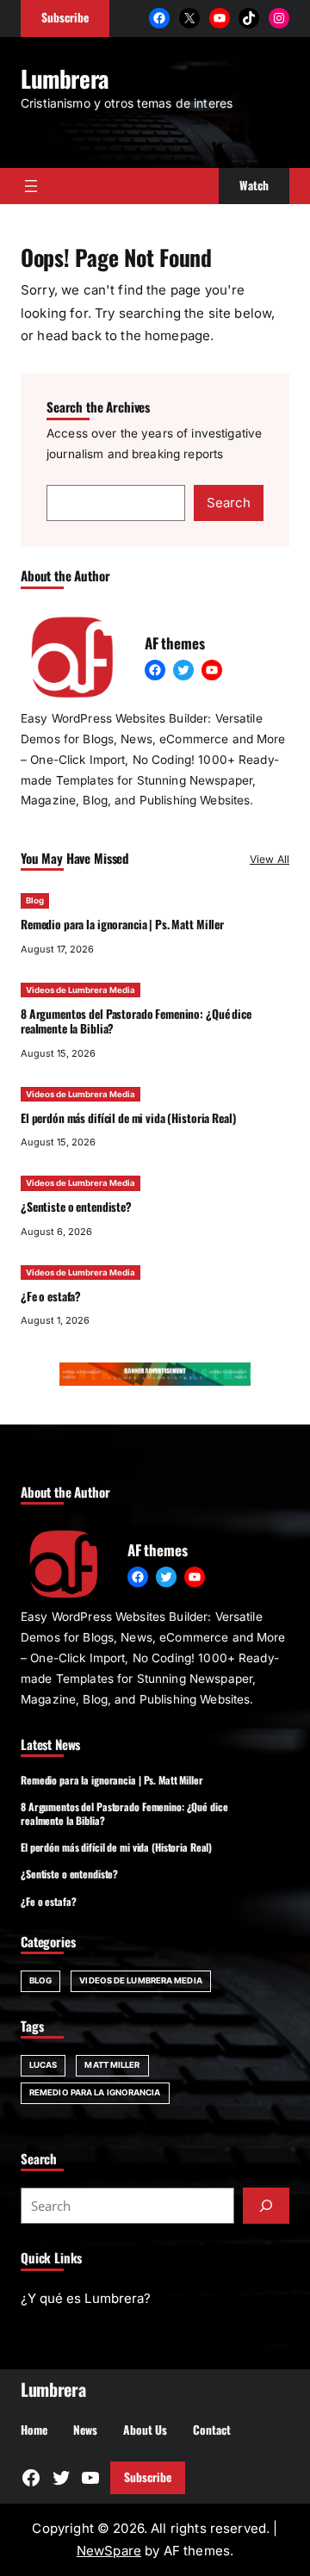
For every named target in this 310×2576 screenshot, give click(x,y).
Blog (35, 900)
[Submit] (266, 2206)
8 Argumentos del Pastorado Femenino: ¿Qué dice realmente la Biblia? (136, 1021)
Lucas (43, 2065)
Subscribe (148, 2477)
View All (270, 859)
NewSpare (109, 2551)
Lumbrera (65, 78)
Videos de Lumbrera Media (81, 990)
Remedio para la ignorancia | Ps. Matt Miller (122, 924)
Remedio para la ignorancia (95, 2092)
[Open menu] (31, 186)
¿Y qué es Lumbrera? (86, 2298)
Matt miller (112, 2065)
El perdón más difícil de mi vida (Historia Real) (128, 1118)
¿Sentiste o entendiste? (76, 1207)
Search (229, 503)
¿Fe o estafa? (51, 1296)
